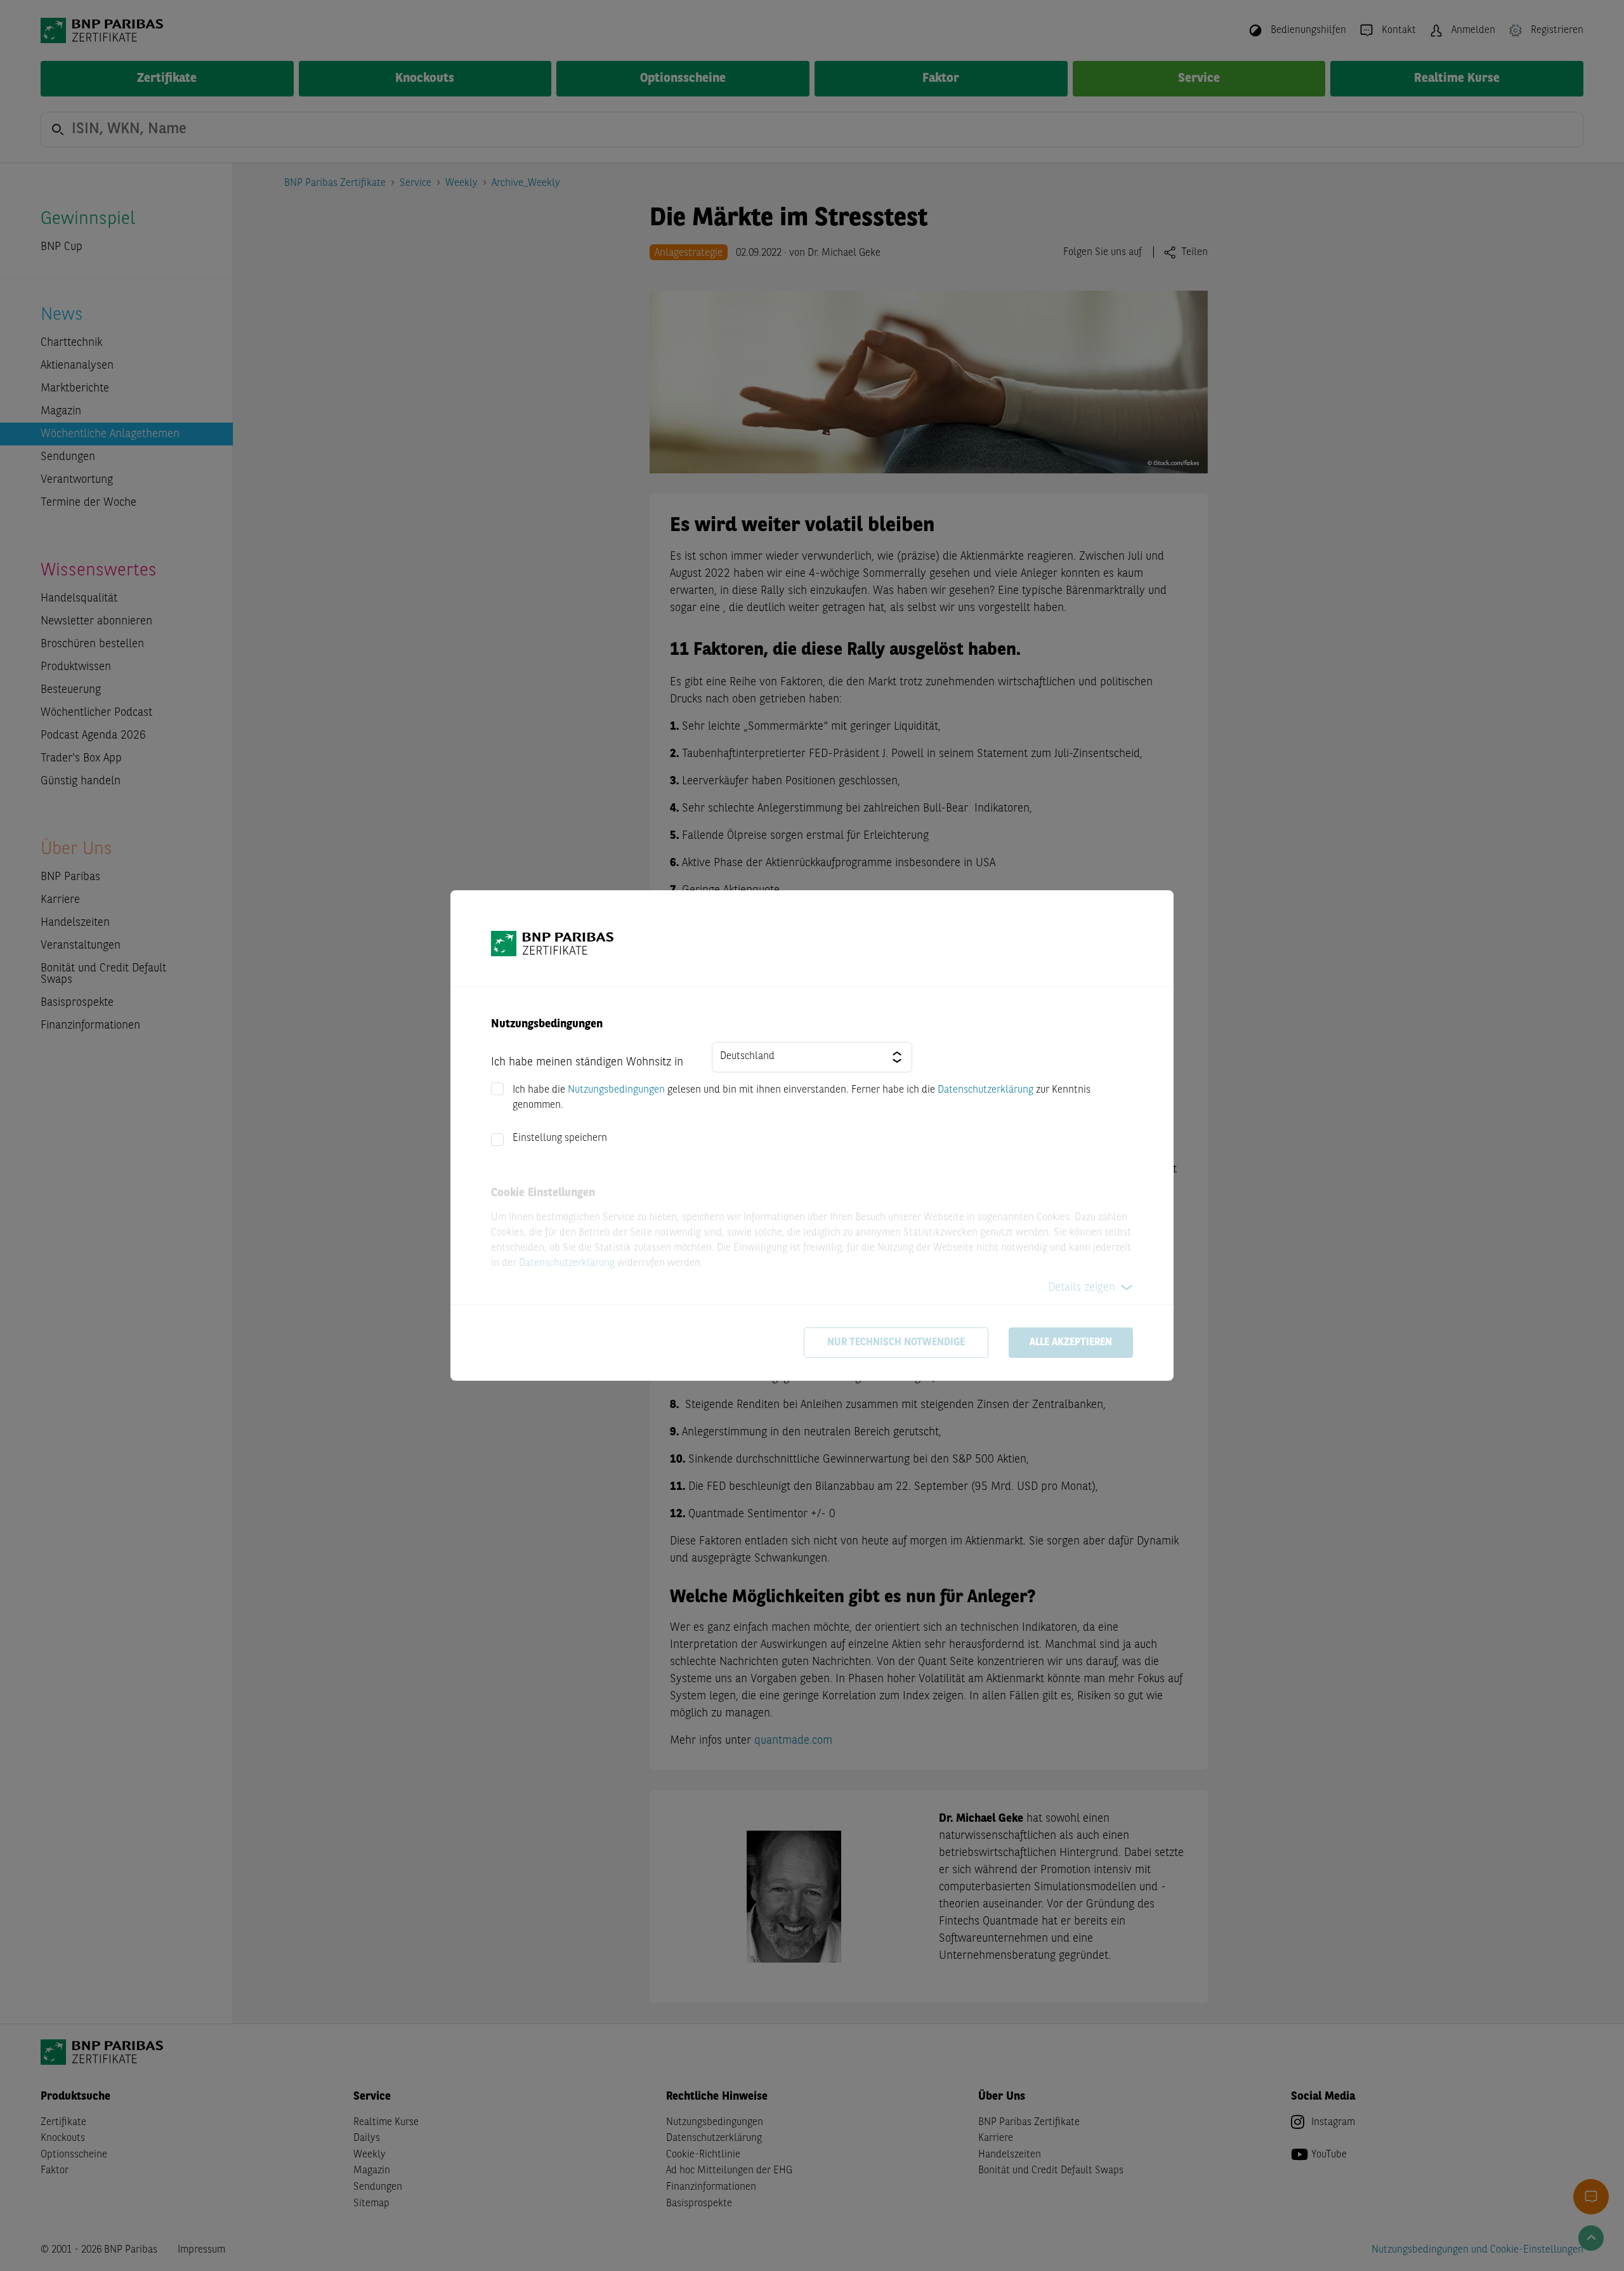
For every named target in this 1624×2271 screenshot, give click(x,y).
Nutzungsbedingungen (616, 1090)
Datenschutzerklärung (986, 1090)
